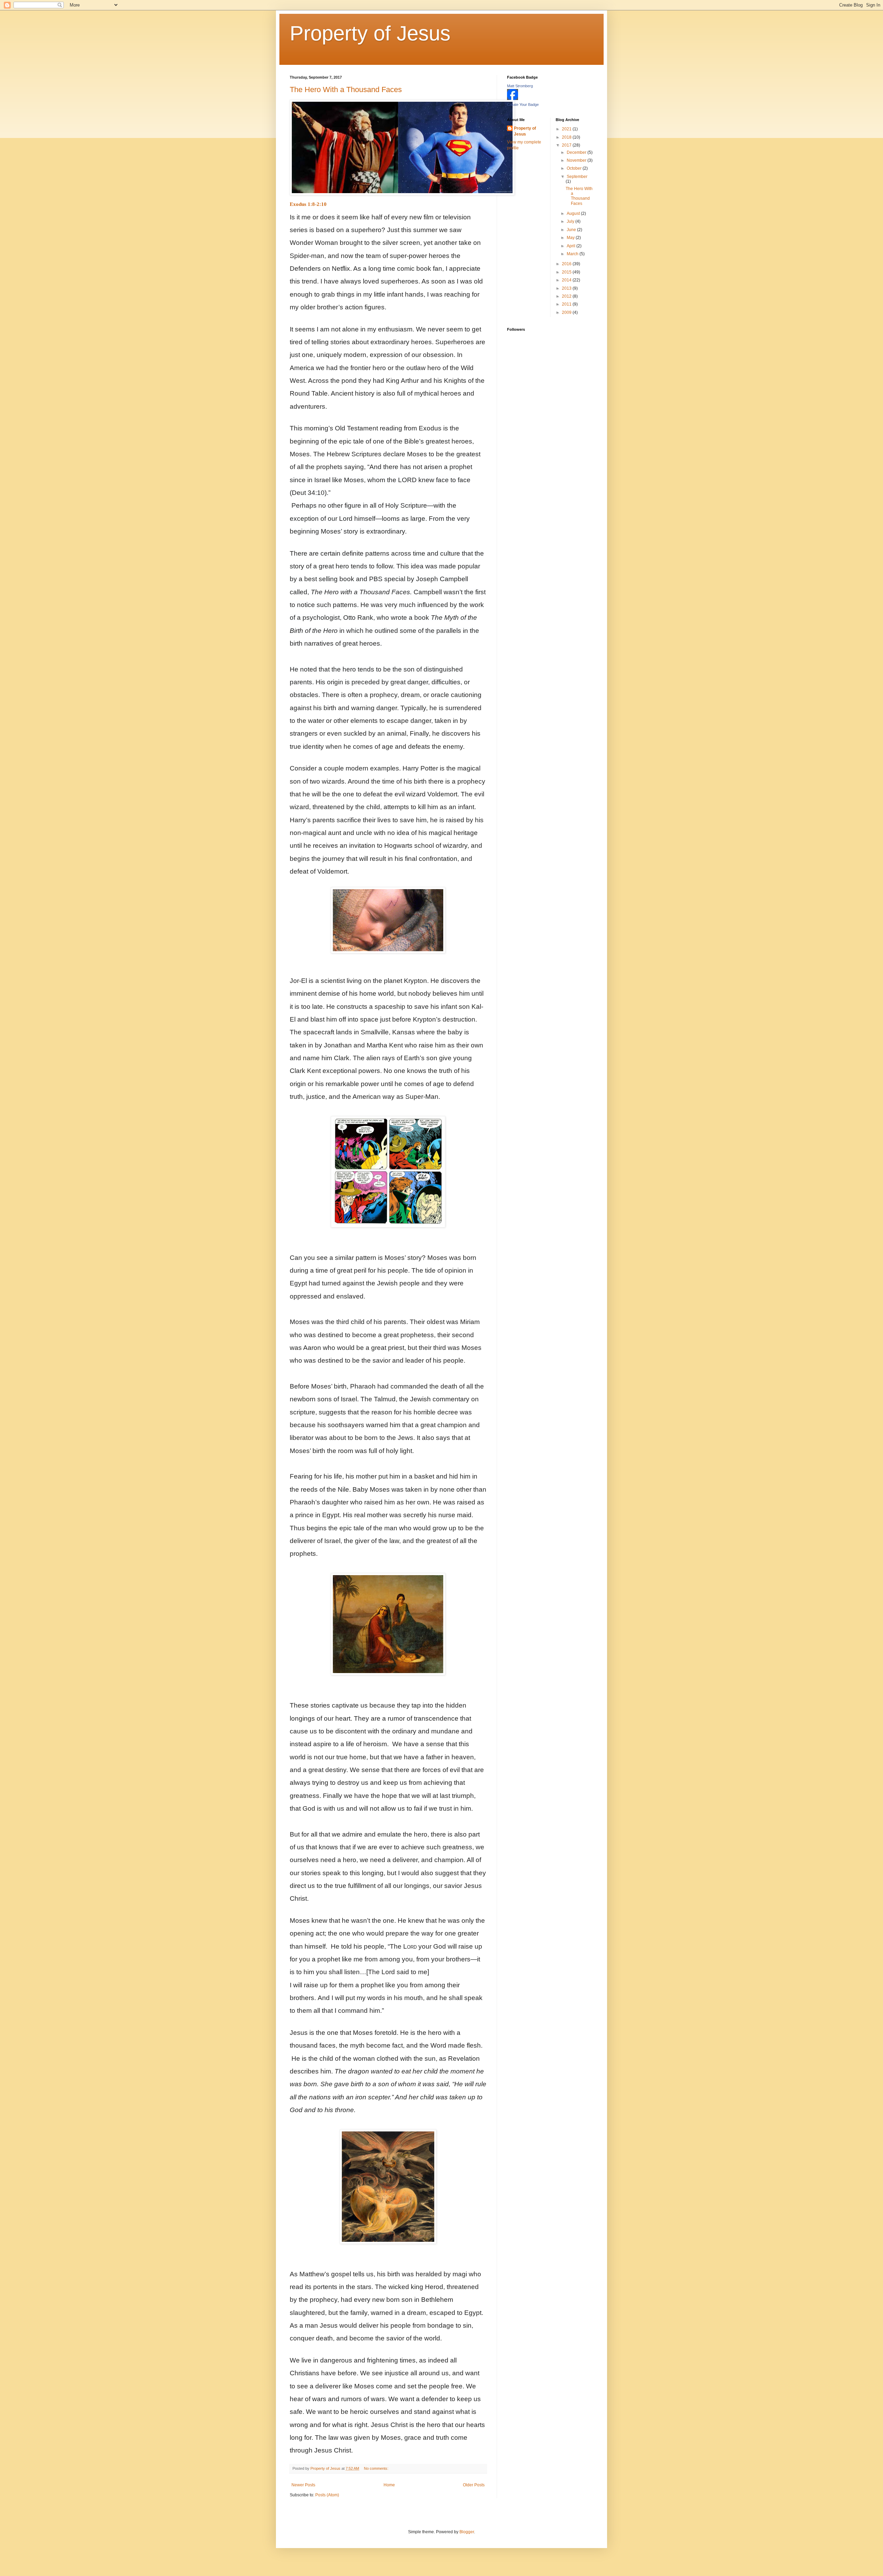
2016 (567, 264)
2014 (567, 280)
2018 (567, 137)
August (574, 213)
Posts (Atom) (327, 2495)
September (577, 177)
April (572, 246)
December (577, 152)
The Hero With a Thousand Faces (346, 89)
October (575, 168)
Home (389, 2485)
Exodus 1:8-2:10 (308, 204)
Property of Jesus (370, 33)
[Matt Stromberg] (513, 99)
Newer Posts (303, 2485)
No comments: (377, 2468)
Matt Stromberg (520, 86)
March (573, 254)
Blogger (467, 2532)
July (571, 221)
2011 (567, 304)
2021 (567, 129)
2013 (567, 288)
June (572, 230)
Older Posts (474, 2485)
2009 (567, 312)
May (571, 238)
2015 (567, 272)
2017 (567, 145)
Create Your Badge (523, 105)
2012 (567, 296)
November (577, 160)
